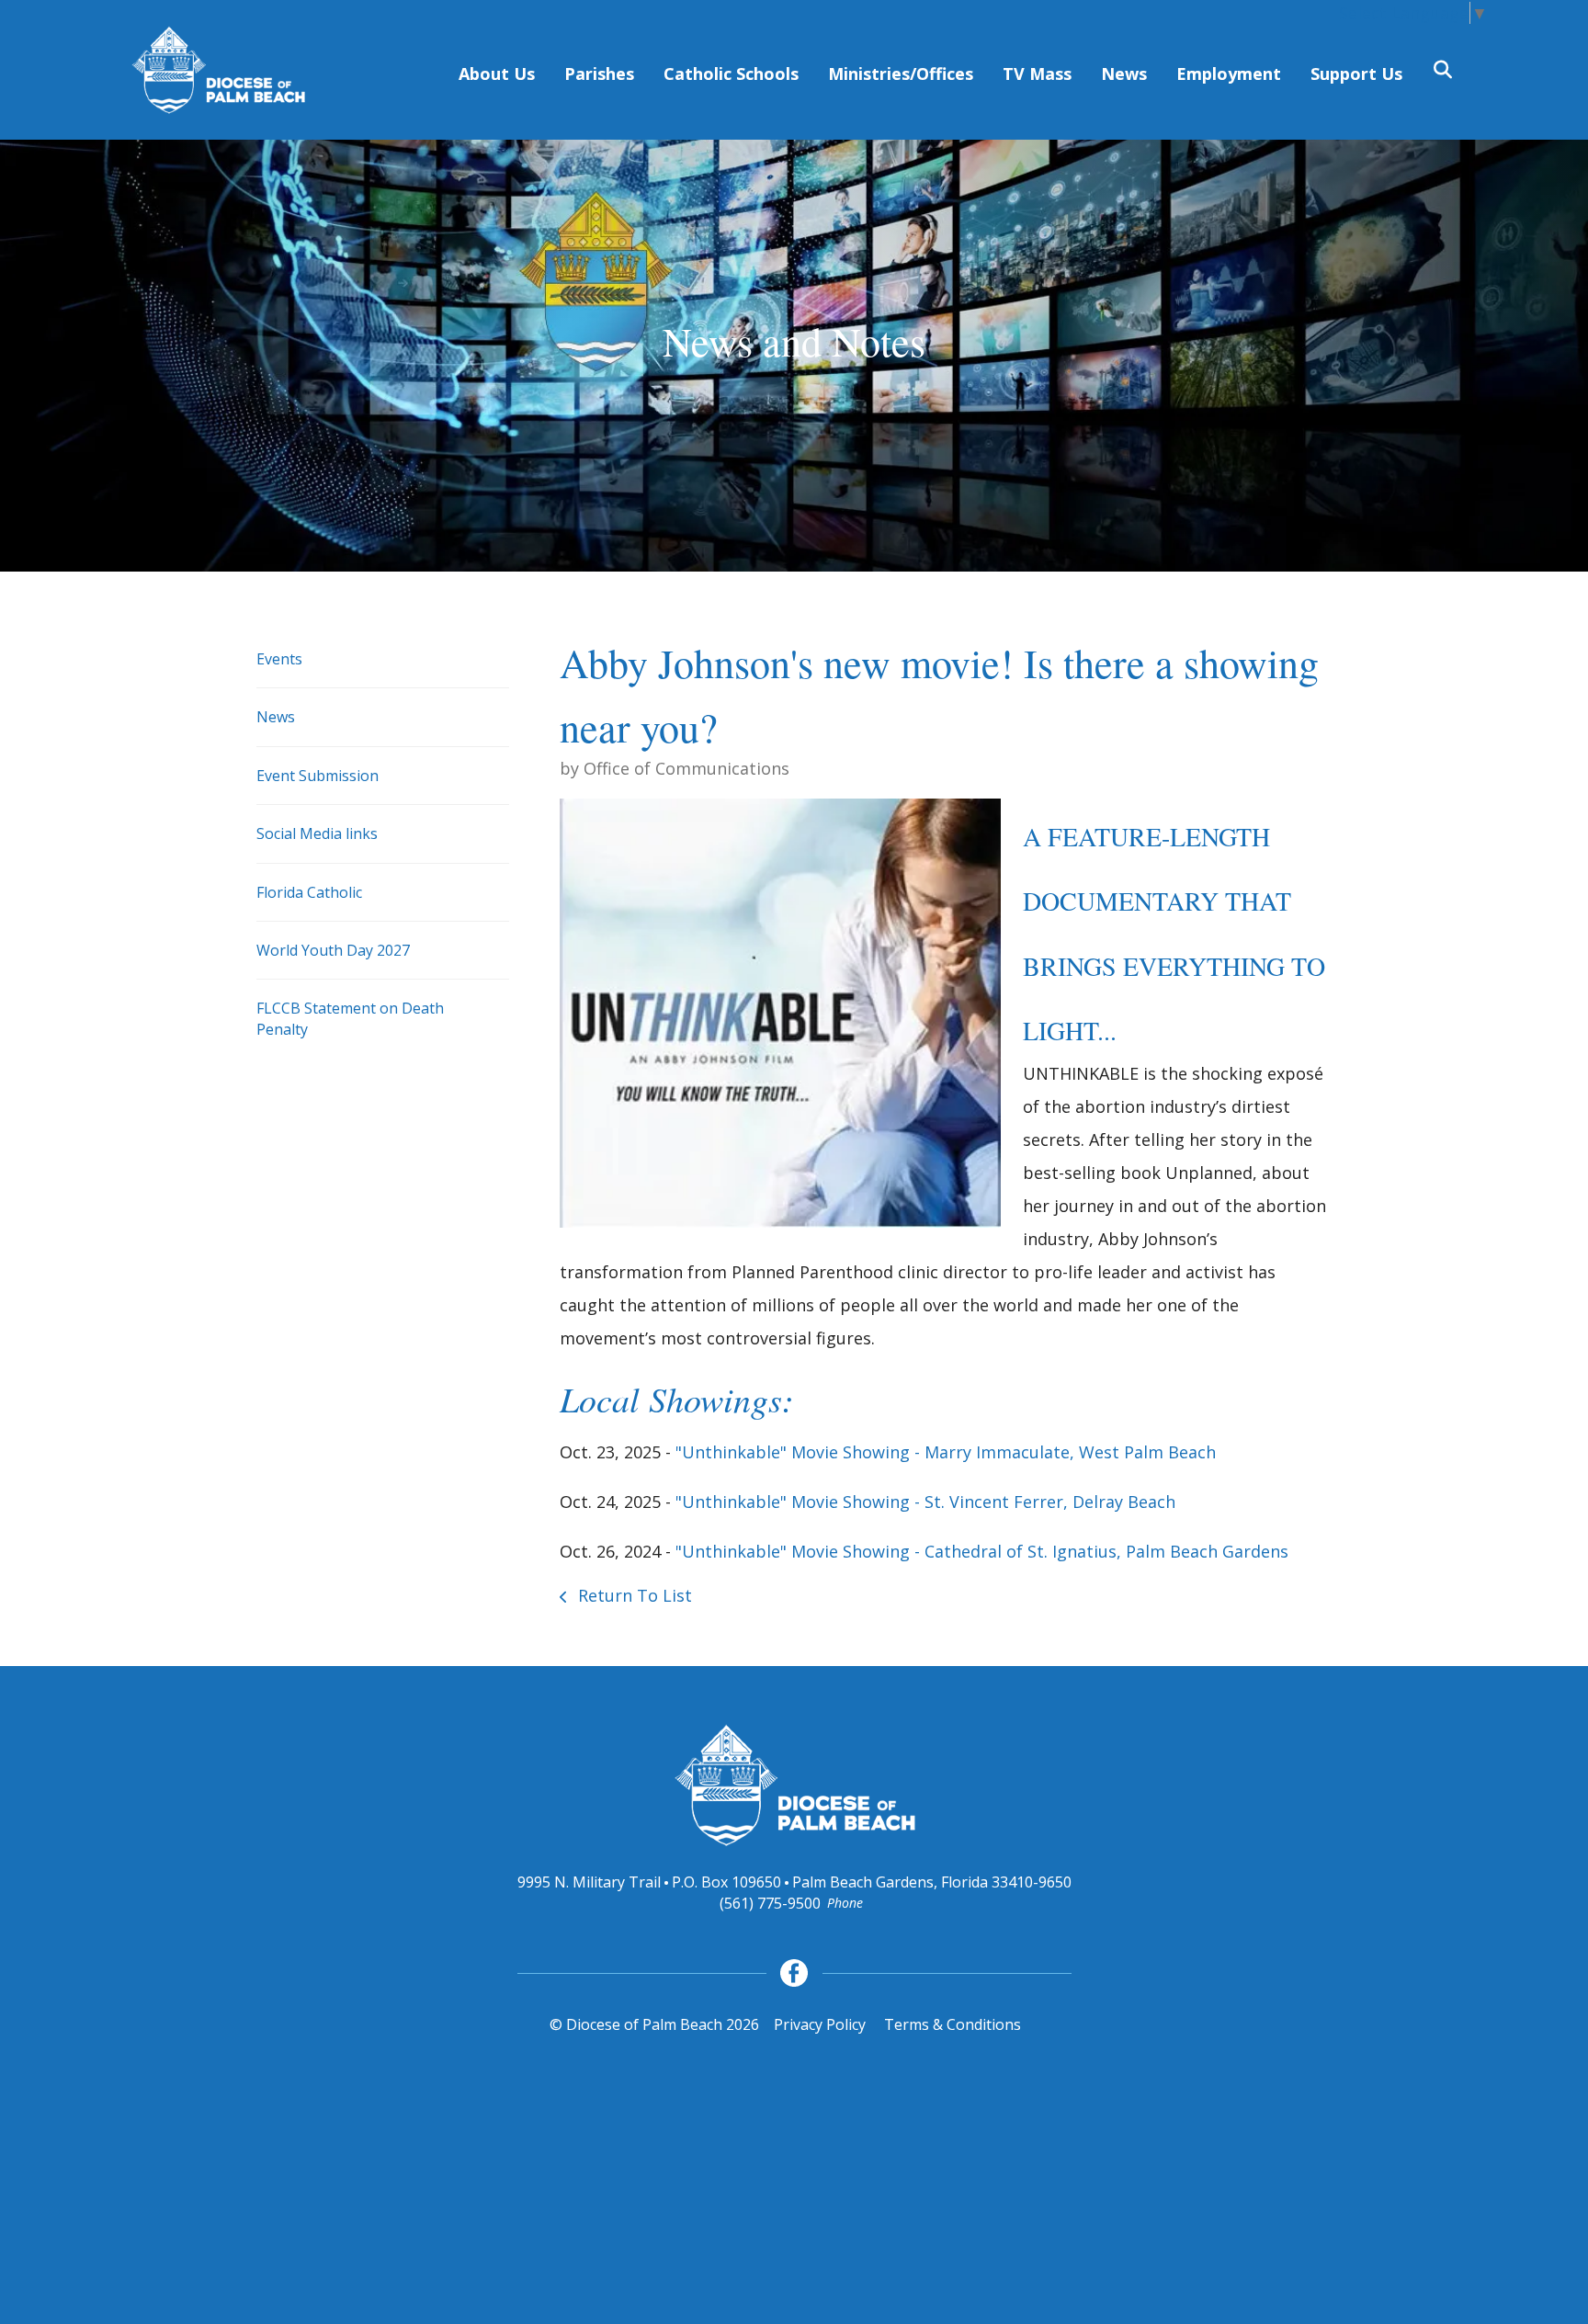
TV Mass (1037, 74)
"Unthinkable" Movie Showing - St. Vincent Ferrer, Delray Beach (925, 1502)
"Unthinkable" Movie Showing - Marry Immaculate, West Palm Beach (946, 1452)
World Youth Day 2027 (333, 950)
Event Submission (318, 776)
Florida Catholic (309, 892)
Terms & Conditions (953, 2024)
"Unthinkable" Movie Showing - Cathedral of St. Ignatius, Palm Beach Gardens (982, 1551)
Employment (1229, 74)
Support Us (1356, 74)
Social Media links (317, 833)
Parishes (599, 74)
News (1124, 74)
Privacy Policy (820, 2024)
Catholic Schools (731, 74)
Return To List (633, 1595)
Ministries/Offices (901, 74)
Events (279, 659)
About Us (497, 74)
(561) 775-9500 (770, 1903)
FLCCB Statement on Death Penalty (350, 1018)
